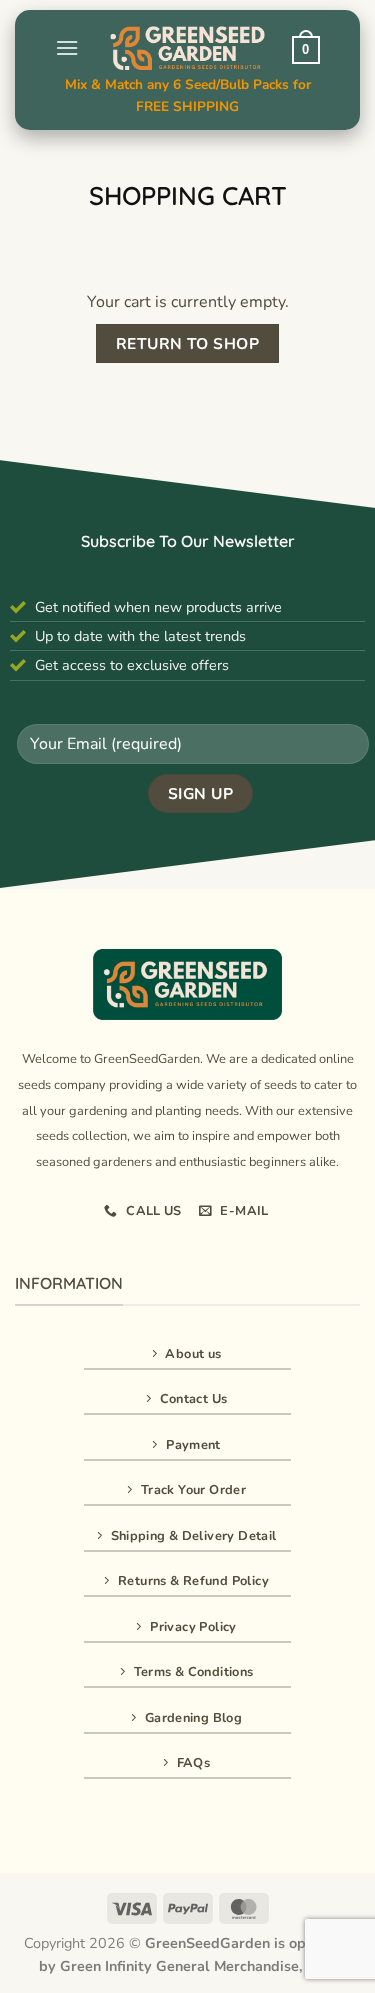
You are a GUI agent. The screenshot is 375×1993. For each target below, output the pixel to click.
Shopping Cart (188, 195)
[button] (67, 47)
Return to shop (188, 343)
